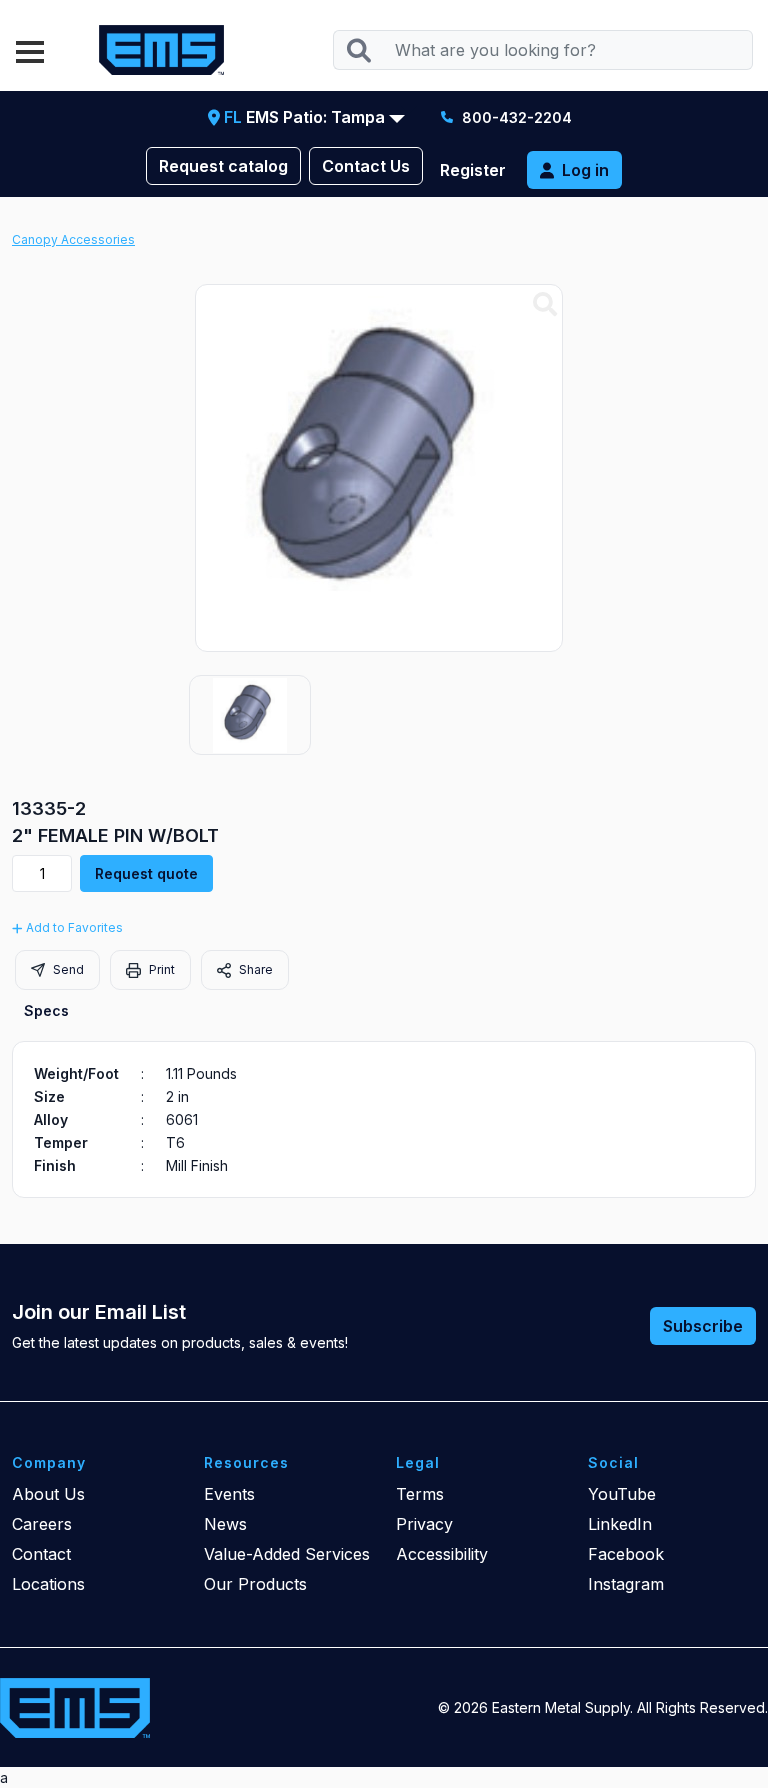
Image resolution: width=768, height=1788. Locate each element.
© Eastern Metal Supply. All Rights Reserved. (603, 1707)
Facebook (626, 1554)
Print (160, 969)
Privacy (424, 1524)
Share (254, 969)
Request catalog (223, 166)
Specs (46, 1010)
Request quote (146, 873)
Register (473, 170)
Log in (585, 170)
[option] (250, 715)
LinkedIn (620, 1524)
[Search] (358, 50)
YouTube (622, 1494)
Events (229, 1494)
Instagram (626, 1584)
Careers (42, 1524)
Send (67, 969)
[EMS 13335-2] (545, 305)
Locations (48, 1584)
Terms (420, 1494)
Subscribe (703, 1326)
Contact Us (366, 166)
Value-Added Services (287, 1554)
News (225, 1524)
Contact (41, 1554)
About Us (48, 1494)
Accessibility (442, 1554)
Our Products (255, 1584)
